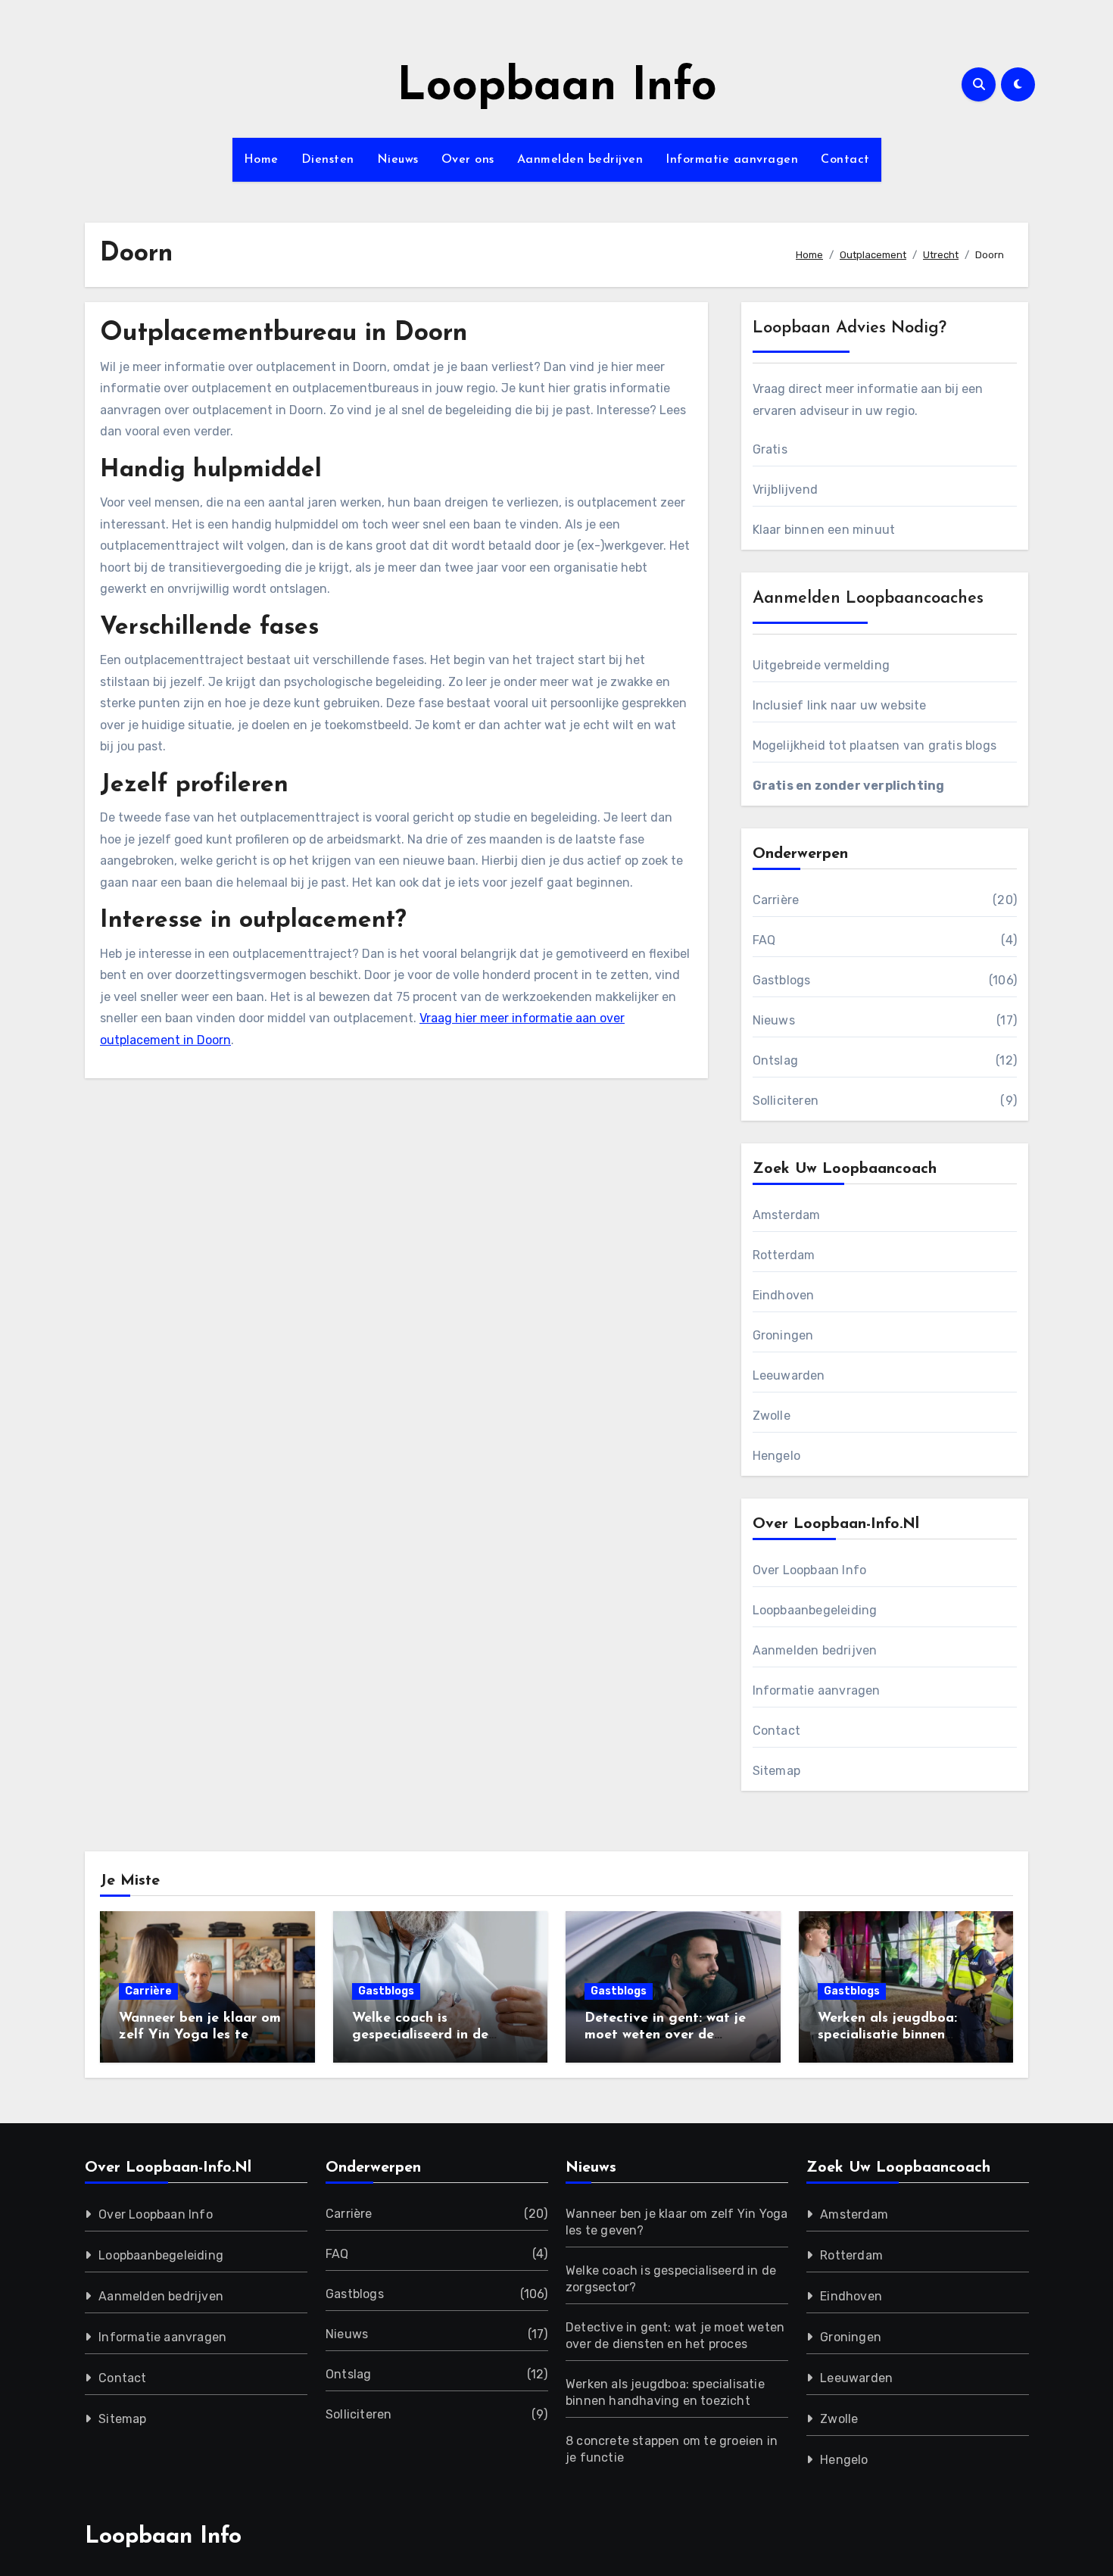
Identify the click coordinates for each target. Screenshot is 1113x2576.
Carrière (776, 900)
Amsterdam (787, 1215)
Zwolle (772, 1416)
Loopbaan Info (557, 88)
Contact (845, 160)
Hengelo (776, 1456)
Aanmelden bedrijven (580, 160)
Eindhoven (784, 1295)
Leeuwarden (789, 1375)
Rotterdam (784, 1255)
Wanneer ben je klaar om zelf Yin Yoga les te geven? (200, 2035)
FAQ (764, 940)
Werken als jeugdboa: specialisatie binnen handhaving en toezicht (895, 2035)
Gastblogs (782, 980)
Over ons (468, 160)
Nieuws (398, 160)
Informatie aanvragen (732, 160)
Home (261, 160)
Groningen (783, 1335)
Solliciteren (786, 1101)
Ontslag (775, 1060)
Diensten (328, 160)
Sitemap (776, 1771)
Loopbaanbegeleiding (815, 1610)
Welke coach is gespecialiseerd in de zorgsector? (420, 2035)
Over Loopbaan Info (810, 1570)
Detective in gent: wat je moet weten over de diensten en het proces (665, 2035)
